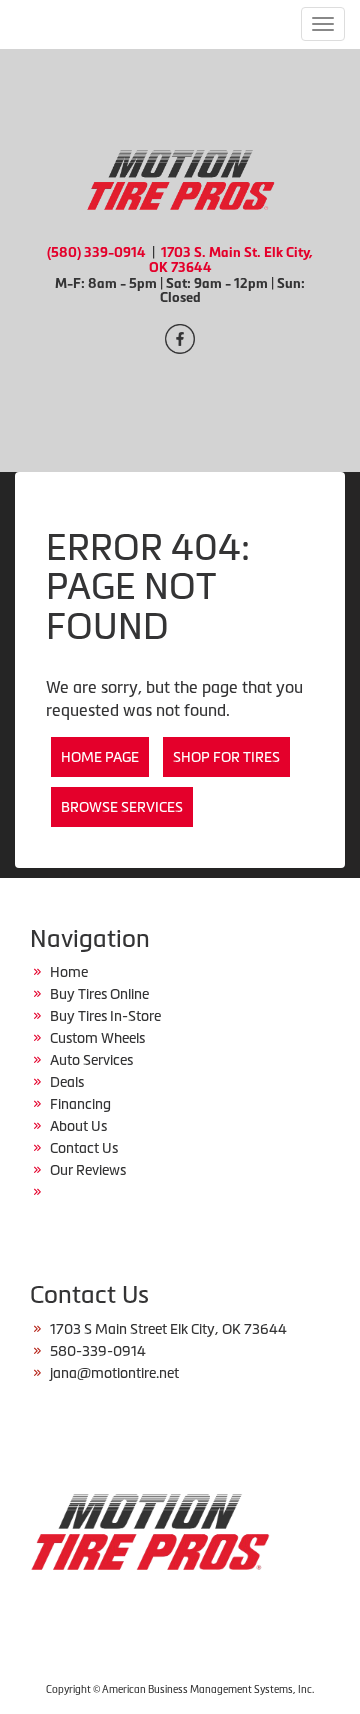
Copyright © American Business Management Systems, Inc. (180, 1689)
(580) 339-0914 (96, 252)
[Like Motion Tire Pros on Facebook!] (180, 337)
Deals (67, 1082)
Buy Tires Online (99, 994)
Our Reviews (88, 1170)
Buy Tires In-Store (105, 1016)
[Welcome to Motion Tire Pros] (180, 176)
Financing (80, 1104)
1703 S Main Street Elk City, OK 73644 (168, 1329)
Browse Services (122, 807)
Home (69, 972)
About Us (78, 1126)
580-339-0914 (98, 1351)
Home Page (100, 757)
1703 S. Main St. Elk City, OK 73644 (231, 259)
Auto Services (91, 1060)
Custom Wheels (97, 1038)
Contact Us (84, 1148)
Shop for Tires (226, 757)
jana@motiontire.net (114, 1373)
